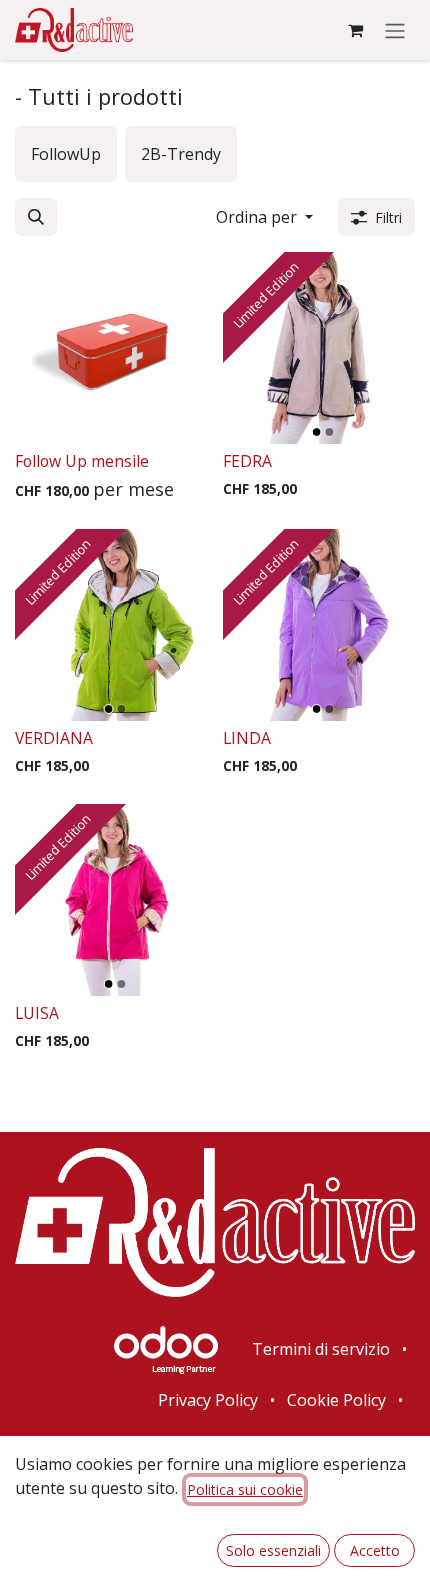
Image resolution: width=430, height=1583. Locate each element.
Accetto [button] (375, 1550)
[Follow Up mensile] (111, 348)
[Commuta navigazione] (395, 30)
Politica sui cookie (245, 1489)
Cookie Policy (336, 1400)
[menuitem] (66, 154)
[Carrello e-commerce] (355, 30)
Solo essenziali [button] (273, 1550)
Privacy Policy (208, 1400)
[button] (36, 217)
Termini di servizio (321, 1349)
